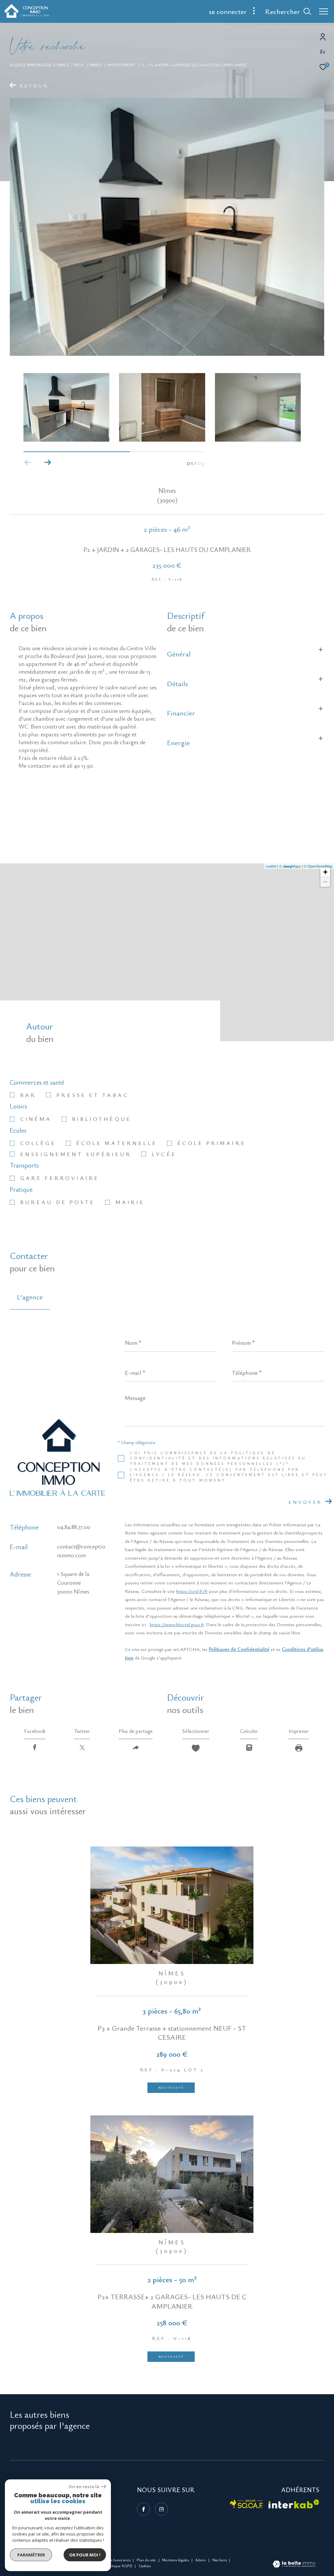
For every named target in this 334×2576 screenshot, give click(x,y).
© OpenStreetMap (318, 866)
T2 (143, 65)
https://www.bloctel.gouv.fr (177, 1624)
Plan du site (147, 2560)
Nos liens (220, 2560)
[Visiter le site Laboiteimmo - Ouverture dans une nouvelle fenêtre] (294, 2565)
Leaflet (271, 866)
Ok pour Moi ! (85, 2555)
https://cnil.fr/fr (192, 1591)
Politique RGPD (119, 2566)
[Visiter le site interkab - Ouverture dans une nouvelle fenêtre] (294, 2504)
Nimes (96, 65)
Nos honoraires (118, 2560)
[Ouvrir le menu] (324, 11)
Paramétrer (31, 2555)
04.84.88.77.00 (74, 1527)
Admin (201, 2560)
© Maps (290, 866)
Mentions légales (176, 2560)
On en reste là (84, 2487)
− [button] (325, 882)
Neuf (79, 65)
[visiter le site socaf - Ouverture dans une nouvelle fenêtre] (247, 2504)
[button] (47, 463)
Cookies (145, 2566)
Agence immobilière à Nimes (39, 65)
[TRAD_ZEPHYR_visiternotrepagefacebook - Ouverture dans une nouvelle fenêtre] (144, 2509)
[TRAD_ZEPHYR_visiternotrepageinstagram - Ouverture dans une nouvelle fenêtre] (161, 2509)
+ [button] (325, 872)
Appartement (121, 65)
